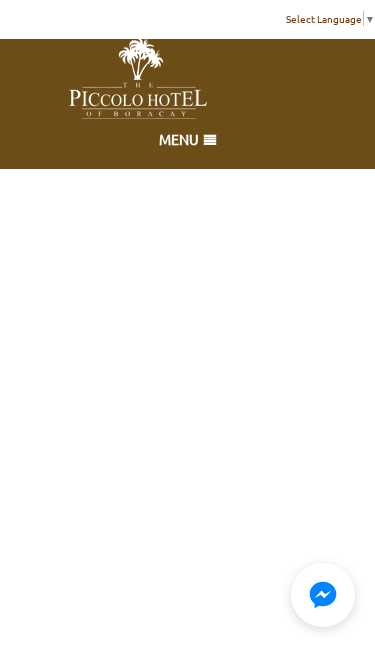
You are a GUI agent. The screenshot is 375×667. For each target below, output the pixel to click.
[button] (323, 595)
